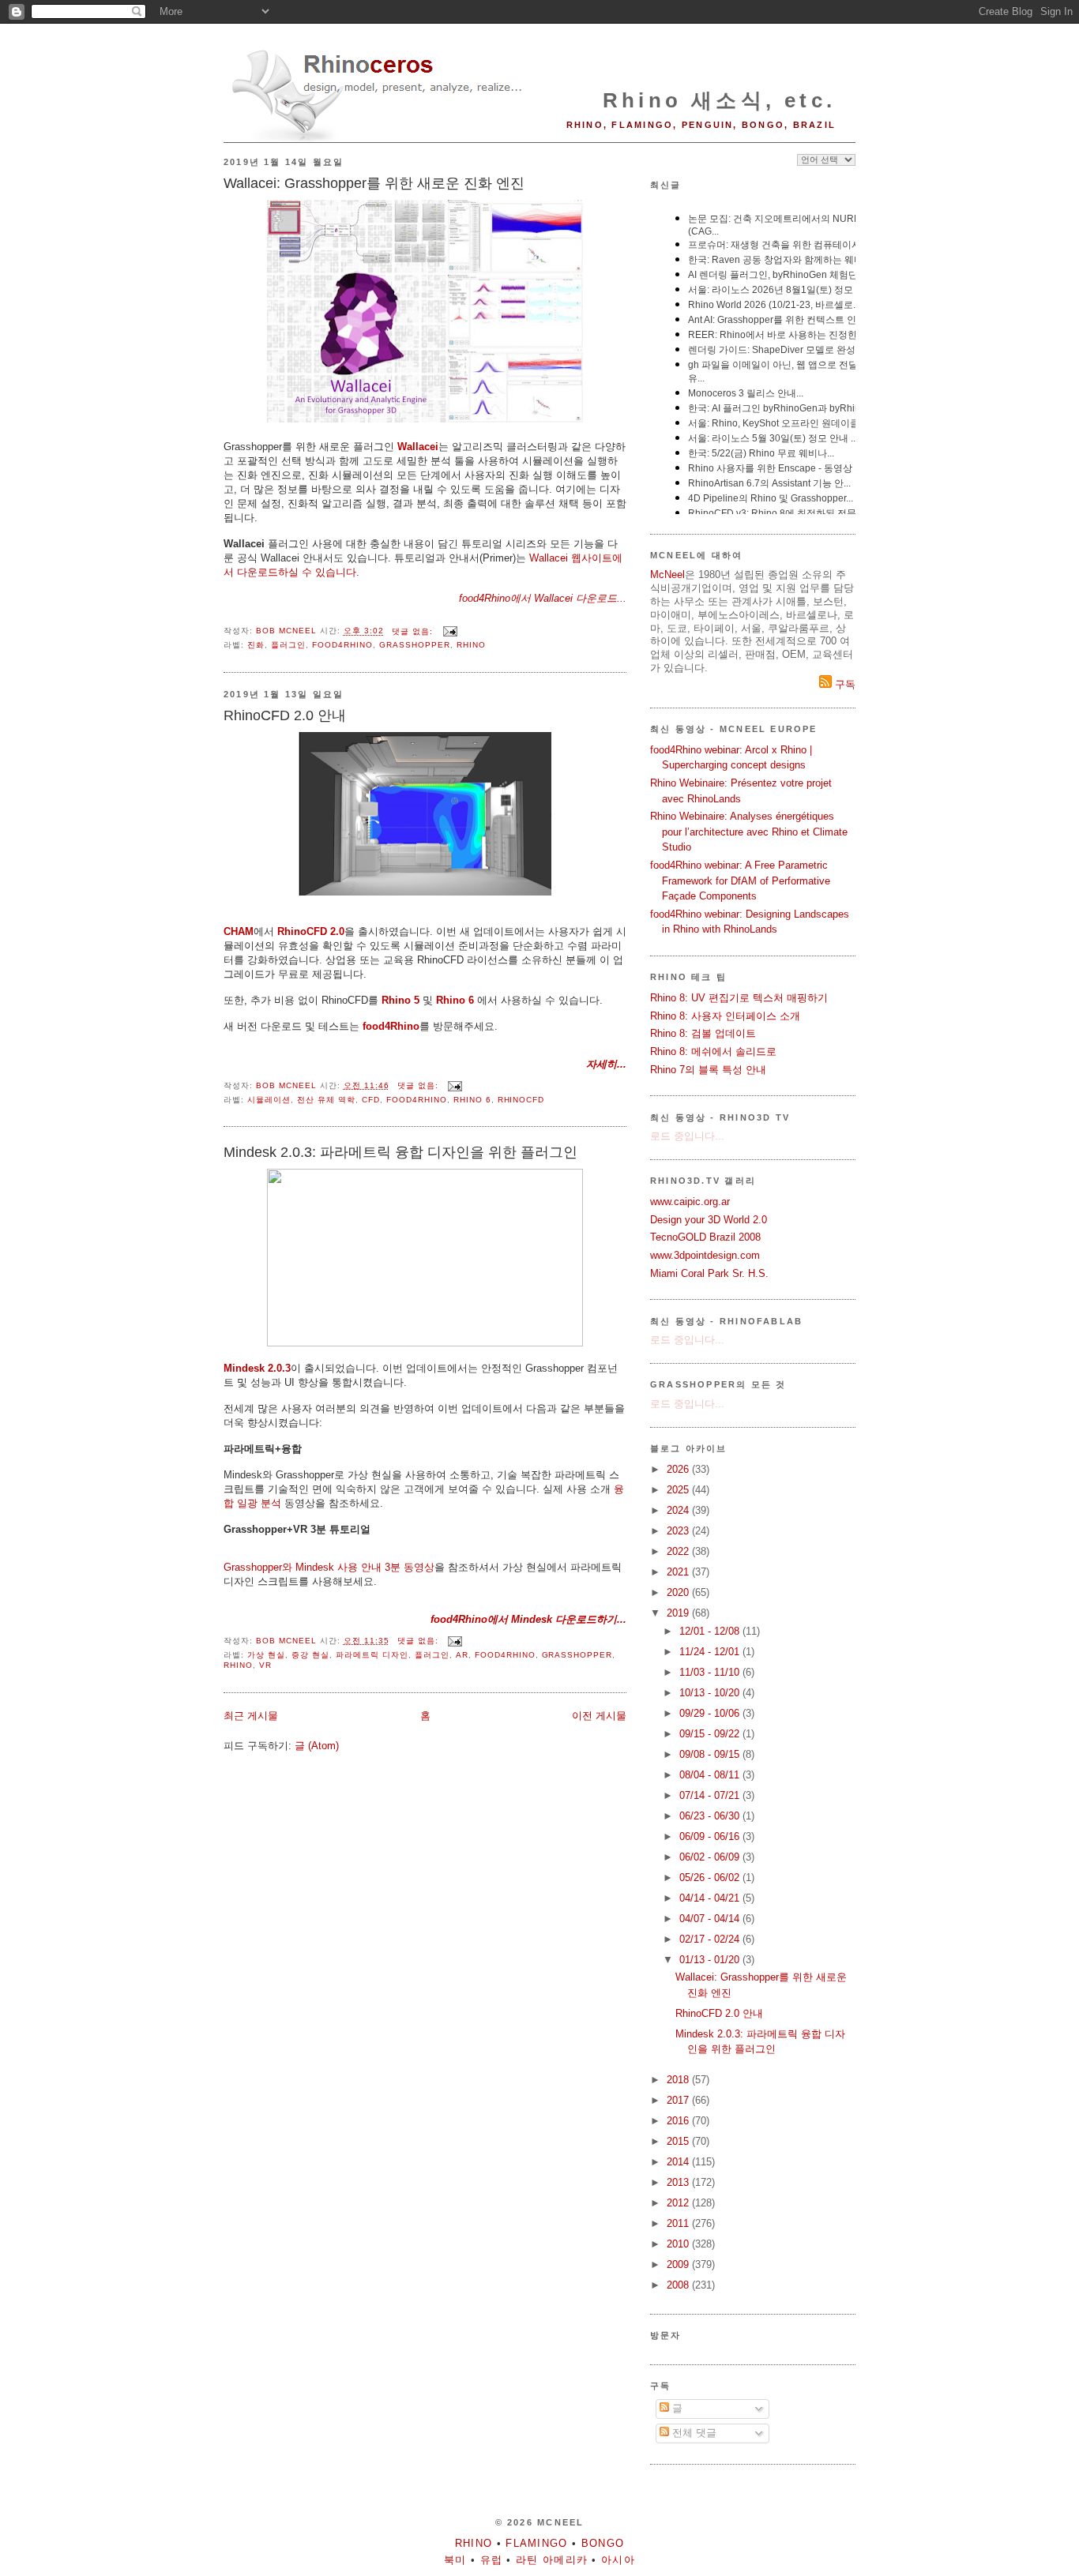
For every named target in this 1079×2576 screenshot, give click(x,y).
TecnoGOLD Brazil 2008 (705, 1237)
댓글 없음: (414, 631)
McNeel (667, 575)
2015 (679, 2141)
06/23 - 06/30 (711, 1816)
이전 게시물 (599, 1716)
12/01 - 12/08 (711, 1631)
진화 (256, 645)
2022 (679, 1551)
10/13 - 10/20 (711, 1693)
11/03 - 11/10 (711, 1672)
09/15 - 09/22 (711, 1734)
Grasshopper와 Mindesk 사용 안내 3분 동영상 (329, 1567)
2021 (679, 1572)
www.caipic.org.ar (690, 1202)
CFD (371, 1100)
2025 (679, 1490)
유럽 (492, 2560)
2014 (679, 2162)
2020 (679, 1592)
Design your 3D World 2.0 (709, 1220)
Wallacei (418, 447)
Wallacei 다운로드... (580, 598)
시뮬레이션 (269, 1100)
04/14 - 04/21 (711, 1898)
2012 (679, 2203)
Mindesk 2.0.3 (257, 1368)
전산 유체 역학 (326, 1100)
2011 (679, 2223)
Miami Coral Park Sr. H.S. (709, 1273)
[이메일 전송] (450, 631)
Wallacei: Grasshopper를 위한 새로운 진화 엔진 (374, 183)
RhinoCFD (521, 1100)
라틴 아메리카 (552, 2560)
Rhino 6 (455, 1000)
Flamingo (536, 2543)
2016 (679, 2121)
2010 (679, 2244)
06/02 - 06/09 (711, 1857)
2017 (679, 2100)
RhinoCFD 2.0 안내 (285, 715)
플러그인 (288, 645)
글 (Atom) (317, 1746)
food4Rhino (391, 1026)
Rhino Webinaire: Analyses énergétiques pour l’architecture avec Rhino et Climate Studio (749, 832)
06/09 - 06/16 (711, 1836)
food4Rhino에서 (496, 598)
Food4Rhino (342, 645)
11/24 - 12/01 (711, 1652)
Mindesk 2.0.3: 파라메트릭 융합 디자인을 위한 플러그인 (400, 1152)
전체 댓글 (693, 2433)
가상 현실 (266, 1655)
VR (265, 1665)
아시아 (618, 2560)
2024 (679, 1510)
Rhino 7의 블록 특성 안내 (708, 1070)
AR (462, 1655)
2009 (679, 2264)
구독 (844, 684)
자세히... (606, 1064)
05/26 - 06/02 (711, 1878)
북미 (455, 2560)
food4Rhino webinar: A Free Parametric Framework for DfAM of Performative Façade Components (740, 881)
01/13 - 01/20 (711, 1960)
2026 (679, 1469)
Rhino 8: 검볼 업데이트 (703, 1033)
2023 (679, 1531)
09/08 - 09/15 (711, 1754)
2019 (679, 1613)
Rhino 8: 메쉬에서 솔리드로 (713, 1051)
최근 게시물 (251, 1716)
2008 (679, 2285)
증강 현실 (310, 1655)
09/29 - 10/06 (711, 1713)
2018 (679, 2080)
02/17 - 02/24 (711, 1939)
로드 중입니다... (687, 1136)
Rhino (471, 645)
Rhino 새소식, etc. (719, 100)
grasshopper (415, 645)
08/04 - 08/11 (711, 1775)
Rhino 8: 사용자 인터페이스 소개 (725, 1016)
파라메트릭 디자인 (372, 1655)
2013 (679, 2182)
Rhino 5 (400, 1000)
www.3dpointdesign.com (705, 1255)
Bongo (603, 2543)
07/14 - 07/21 (711, 1795)
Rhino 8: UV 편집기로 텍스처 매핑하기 (739, 998)
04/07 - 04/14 (711, 1919)
